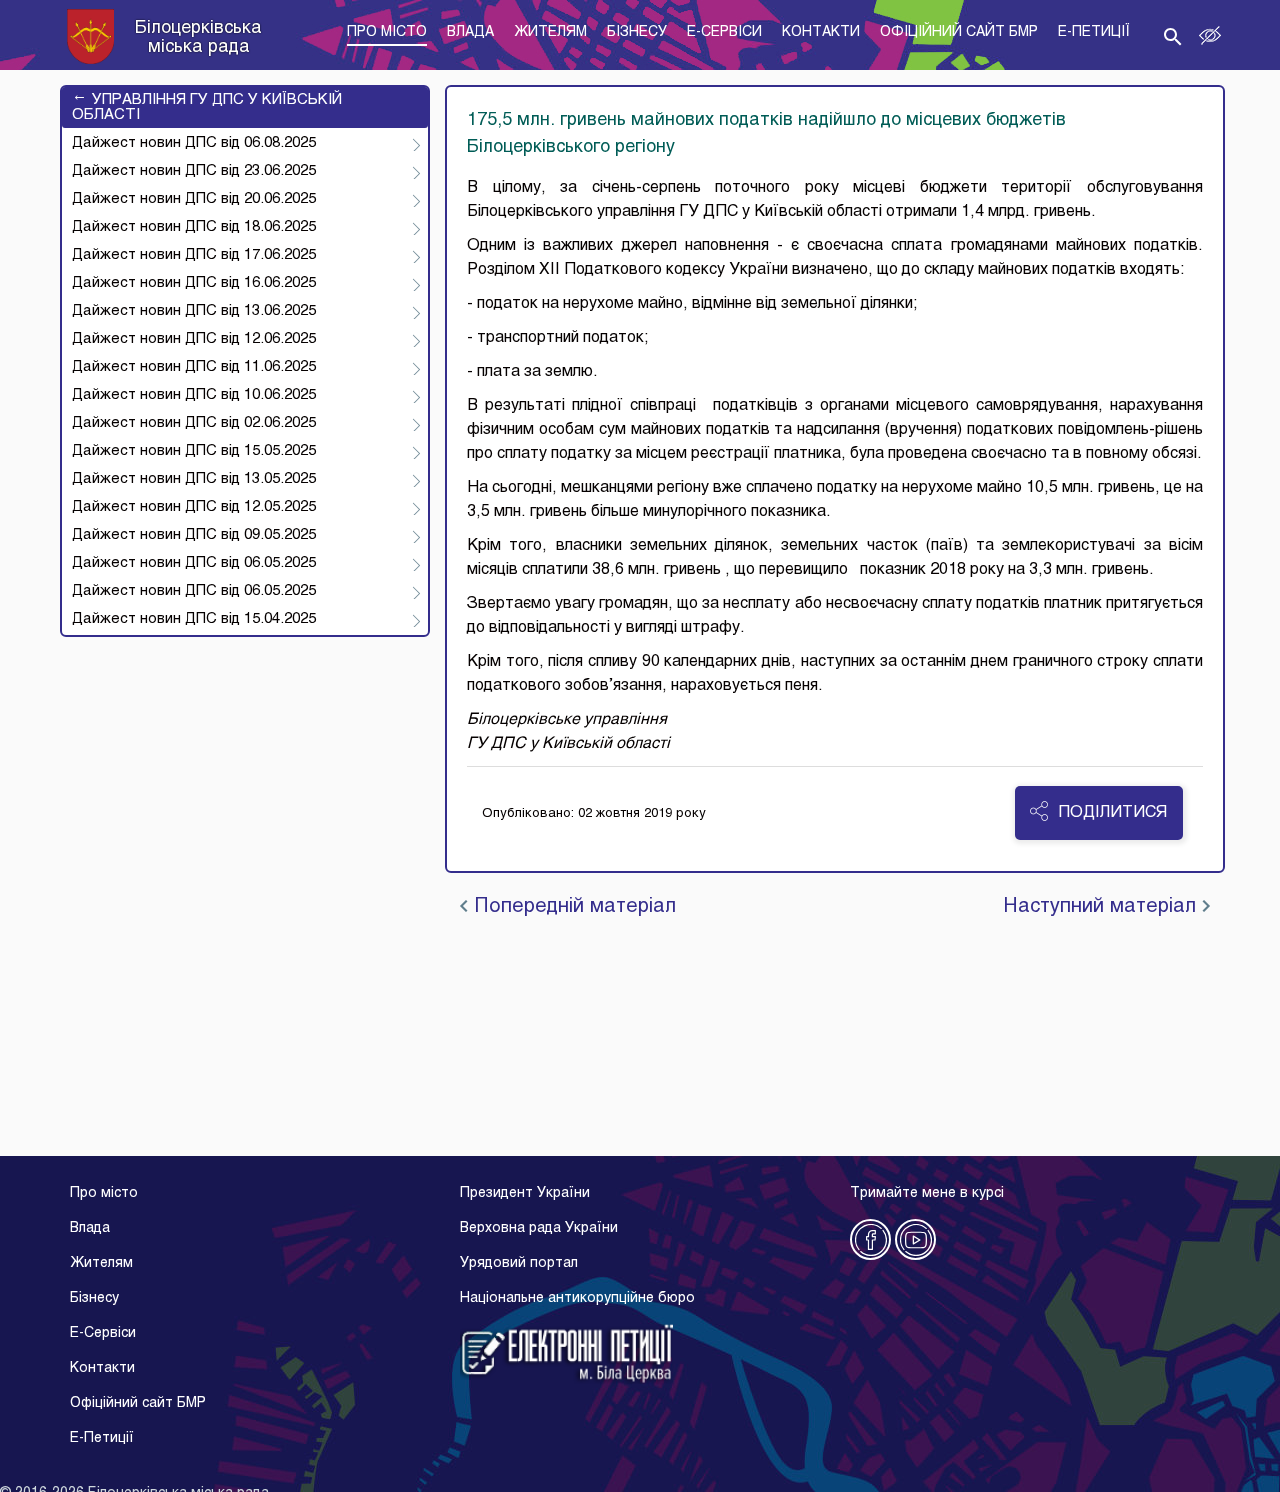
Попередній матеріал (572, 907)
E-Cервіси (103, 1333)
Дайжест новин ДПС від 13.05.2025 (194, 479)
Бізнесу (94, 1298)
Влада (90, 1228)
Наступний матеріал (1102, 907)
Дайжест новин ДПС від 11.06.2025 (194, 367)
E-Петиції (102, 1438)
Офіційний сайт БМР (138, 1403)
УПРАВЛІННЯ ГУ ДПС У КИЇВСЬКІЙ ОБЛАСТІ (207, 107)
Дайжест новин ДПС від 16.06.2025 (194, 283)
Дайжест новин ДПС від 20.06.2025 (194, 199)
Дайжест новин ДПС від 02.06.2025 (194, 423)
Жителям (101, 1263)
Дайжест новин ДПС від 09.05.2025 (194, 535)
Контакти (102, 1368)
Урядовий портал (519, 1263)
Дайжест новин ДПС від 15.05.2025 (194, 451)
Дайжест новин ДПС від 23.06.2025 (194, 171)
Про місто (104, 1193)
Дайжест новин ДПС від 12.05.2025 (194, 507)
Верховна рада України (539, 1228)
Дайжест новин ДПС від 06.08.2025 (194, 143)
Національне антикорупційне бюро (577, 1298)
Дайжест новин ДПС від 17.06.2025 (194, 255)
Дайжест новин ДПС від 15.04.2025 (194, 619)
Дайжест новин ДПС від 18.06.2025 (194, 227)
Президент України (525, 1193)
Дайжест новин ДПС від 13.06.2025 (194, 311)
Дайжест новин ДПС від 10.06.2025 (194, 395)
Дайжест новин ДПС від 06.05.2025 (194, 563)
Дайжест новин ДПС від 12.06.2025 (194, 339)
